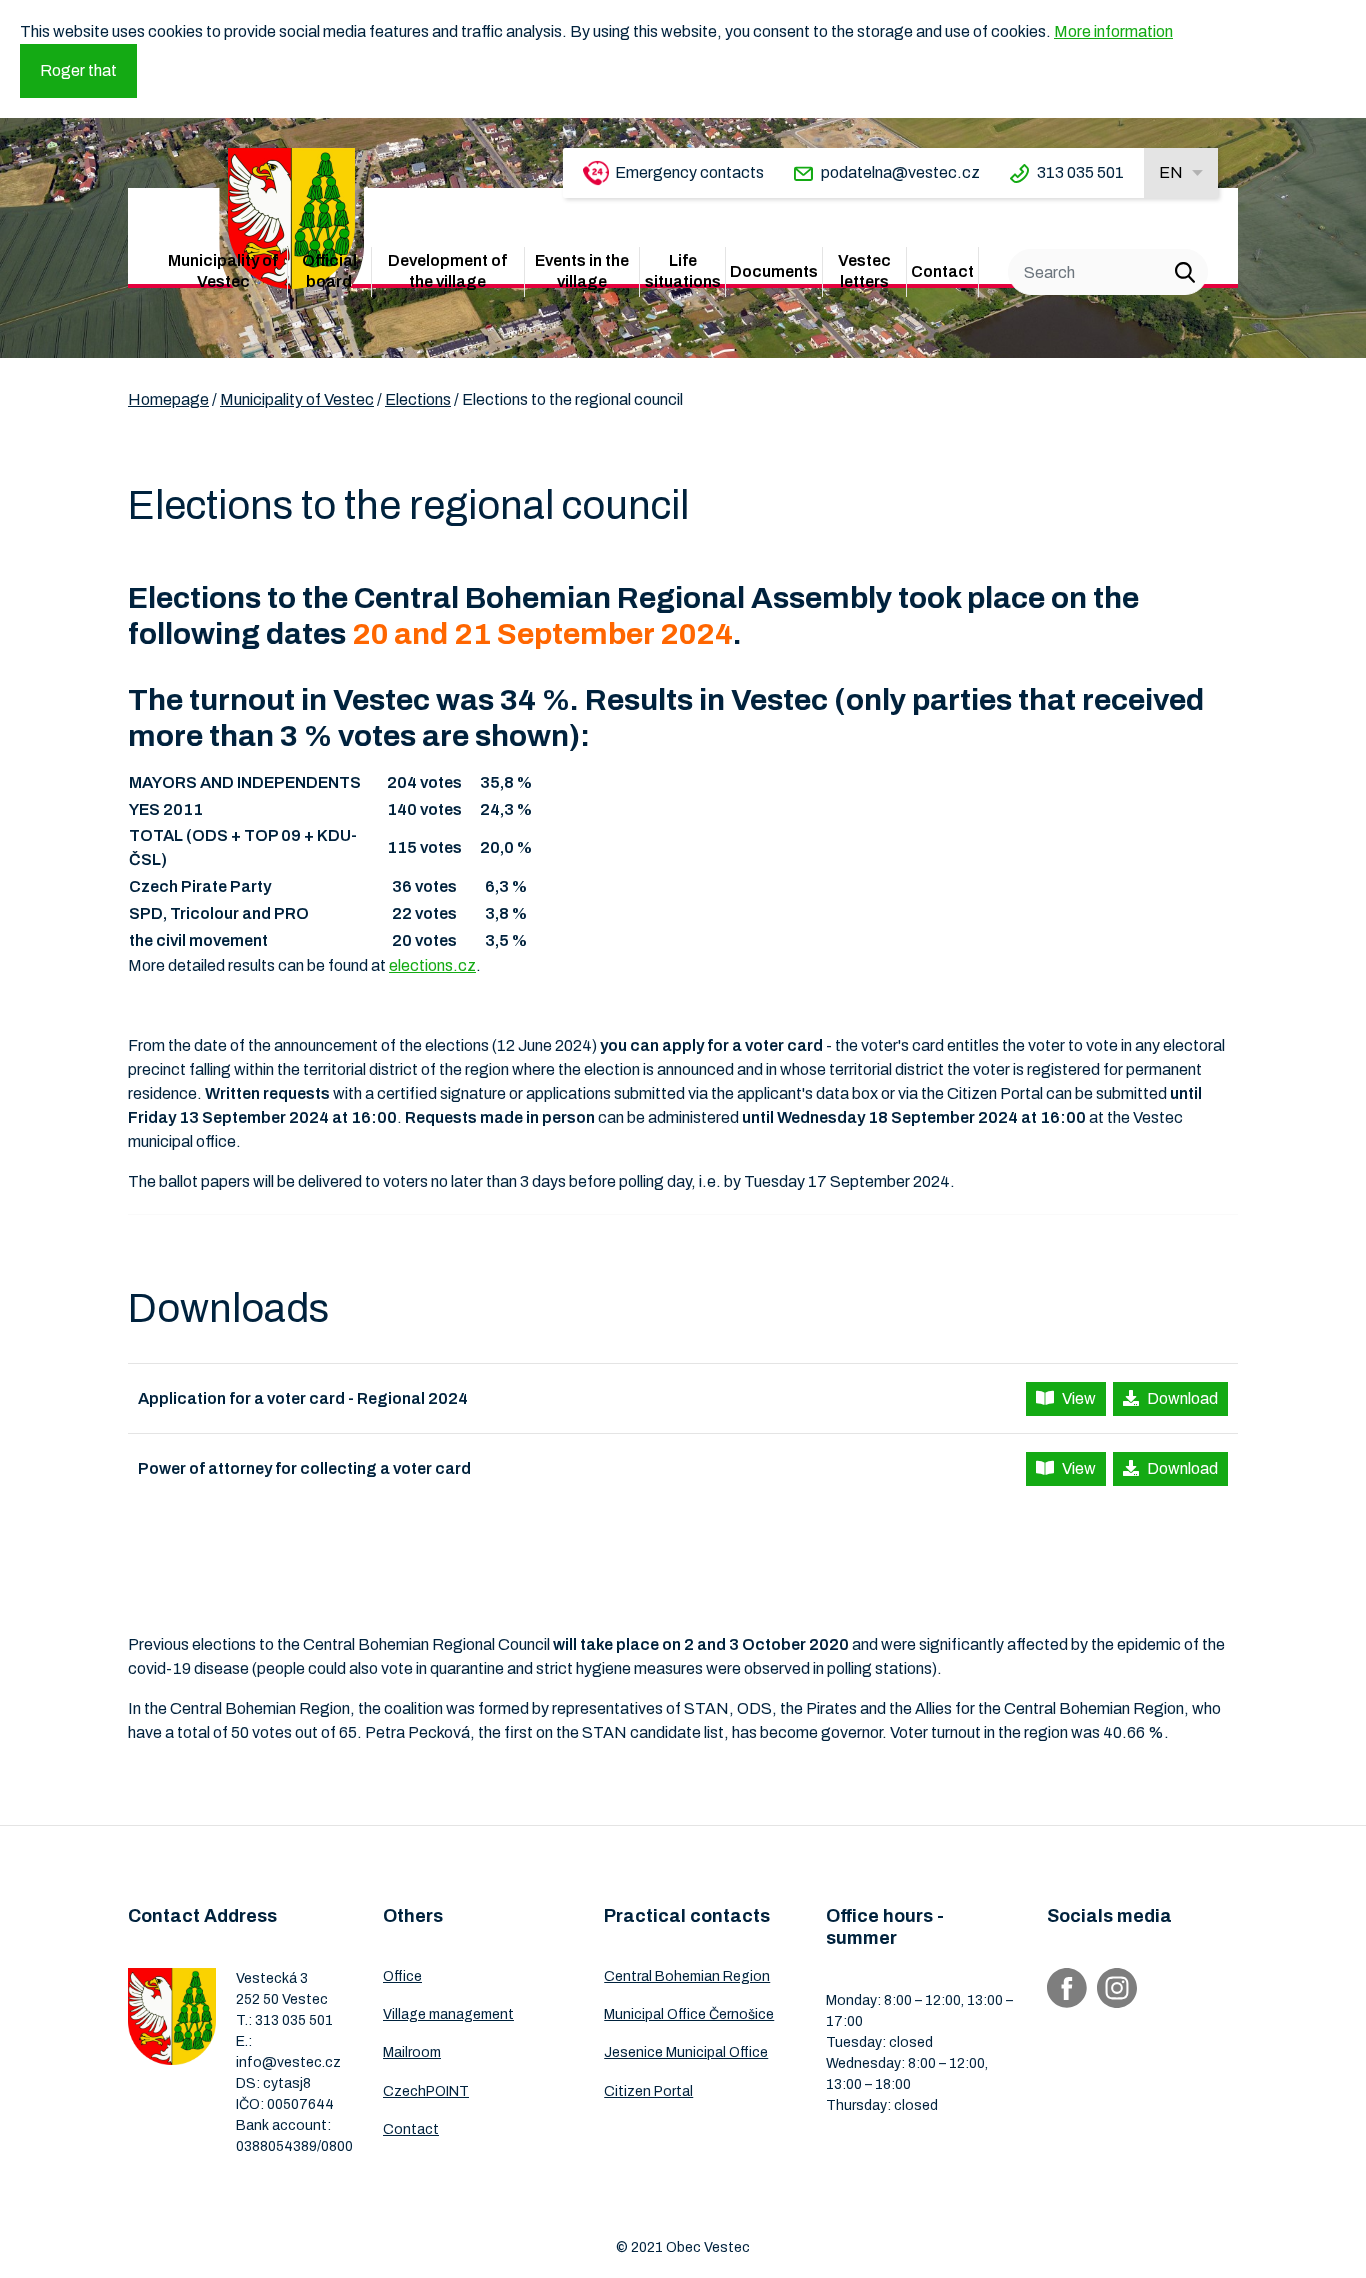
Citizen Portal (648, 2091)
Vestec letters (864, 271)
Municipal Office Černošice (689, 2014)
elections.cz (432, 965)
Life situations (683, 271)
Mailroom (412, 2052)
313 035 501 (1080, 172)
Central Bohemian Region (687, 1976)
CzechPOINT (426, 2091)
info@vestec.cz (288, 2062)
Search (1185, 272)
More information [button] (1113, 31)
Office (402, 1976)
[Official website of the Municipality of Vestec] (291, 218)
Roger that (78, 70)
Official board (329, 271)
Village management (448, 2014)
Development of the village (447, 271)
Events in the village (582, 271)
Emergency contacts (689, 172)
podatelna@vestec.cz (900, 172)
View (1079, 1398)
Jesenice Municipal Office (686, 2052)
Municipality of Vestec (223, 271)
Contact (942, 271)
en (1171, 172)
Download (1182, 1398)
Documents (774, 271)
